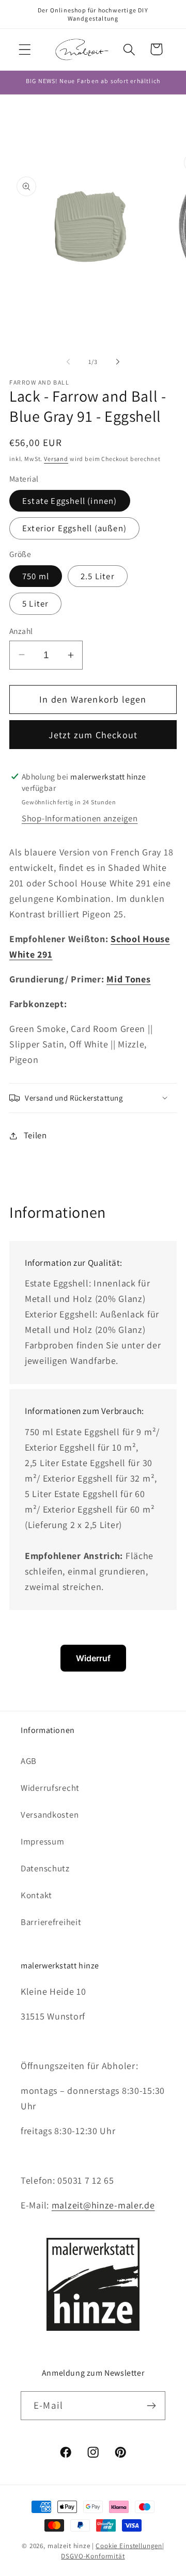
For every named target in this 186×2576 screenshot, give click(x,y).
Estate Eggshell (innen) (70, 501)
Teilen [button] (35, 1135)
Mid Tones (128, 979)
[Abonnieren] (151, 2406)
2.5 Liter (98, 576)
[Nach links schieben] (68, 361)
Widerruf (93, 1658)
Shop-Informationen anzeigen (80, 818)
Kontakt (36, 1895)
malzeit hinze (69, 2546)
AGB (29, 1761)
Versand (56, 459)
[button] (25, 49)
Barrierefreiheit (51, 1922)
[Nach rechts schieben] (118, 361)
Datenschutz (45, 1868)
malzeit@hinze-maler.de (103, 2205)
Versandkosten (50, 1815)
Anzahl (21, 631)
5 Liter (35, 603)
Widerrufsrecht (50, 1788)
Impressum (42, 1841)
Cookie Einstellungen (129, 2546)
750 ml (36, 576)
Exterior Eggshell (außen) (74, 528)
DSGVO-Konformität (93, 2556)
